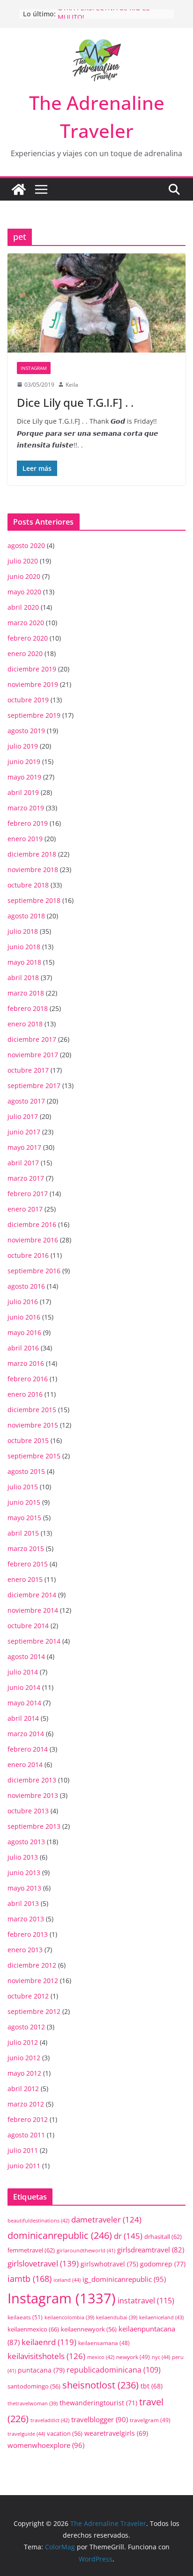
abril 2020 (23, 607)
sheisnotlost (100, 2385)
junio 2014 (24, 1687)
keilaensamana (104, 2343)
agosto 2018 (26, 916)
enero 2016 (25, 1394)
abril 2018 (23, 978)
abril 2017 (23, 1163)
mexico (101, 2357)
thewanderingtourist (98, 2403)
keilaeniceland (161, 2317)
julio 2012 (23, 2042)
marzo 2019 (26, 808)
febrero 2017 (28, 1194)
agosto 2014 (26, 1656)
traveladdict (50, 2420)
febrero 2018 (28, 1008)
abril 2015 (23, 1533)
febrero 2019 (28, 823)
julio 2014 (23, 1672)
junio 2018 (24, 947)
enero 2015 (25, 1579)
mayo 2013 (24, 1888)
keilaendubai (117, 2317)
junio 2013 (24, 1872)
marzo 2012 (26, 2104)
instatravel (146, 2301)
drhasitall (163, 2237)
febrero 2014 (28, 1749)
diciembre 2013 (32, 1780)
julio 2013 (23, 1857)
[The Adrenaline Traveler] (19, 189)
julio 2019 (23, 746)
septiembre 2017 (34, 1086)
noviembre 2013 (33, 1795)
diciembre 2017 (32, 1039)
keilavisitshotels (46, 2356)
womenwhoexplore (46, 2445)
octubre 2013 (28, 1811)
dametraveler (106, 2219)
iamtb (30, 2278)
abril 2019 (23, 792)
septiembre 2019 (34, 715)
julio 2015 (23, 1487)
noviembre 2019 (33, 684)
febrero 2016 (28, 1379)
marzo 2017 (26, 1178)
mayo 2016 (24, 1332)
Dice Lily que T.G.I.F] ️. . (75, 402)
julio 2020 (23, 561)
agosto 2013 (26, 1842)
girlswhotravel (109, 2264)
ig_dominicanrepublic (124, 2279)
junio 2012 (24, 2058)
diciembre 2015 (32, 1410)
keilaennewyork (89, 2329)
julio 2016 (23, 1302)
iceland (67, 2280)
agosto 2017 (26, 1101)
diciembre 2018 (32, 854)
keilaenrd (49, 2342)
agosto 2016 (26, 1286)
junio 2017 (24, 1132)
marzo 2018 (26, 993)
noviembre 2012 (33, 1981)
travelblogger (100, 2419)
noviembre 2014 (33, 1610)
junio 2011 (24, 2166)
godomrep (163, 2264)
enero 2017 (25, 1209)
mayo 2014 (24, 1703)
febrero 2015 (28, 1564)
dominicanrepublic (60, 2235)
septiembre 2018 (34, 900)
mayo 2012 (24, 2073)
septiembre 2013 (34, 1826)
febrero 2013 (28, 1934)
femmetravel (31, 2250)
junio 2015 (24, 1502)
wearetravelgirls (116, 2433)
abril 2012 (23, 2089)
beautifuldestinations (38, 2220)
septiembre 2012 (34, 2011)
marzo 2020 (26, 623)
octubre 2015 (28, 1440)
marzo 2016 (26, 1363)
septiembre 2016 (34, 1271)
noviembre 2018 (33, 869)
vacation (65, 2434)
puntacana (41, 2370)
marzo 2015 (26, 1548)
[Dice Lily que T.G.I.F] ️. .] (96, 303)
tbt (152, 2386)
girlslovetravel (43, 2263)
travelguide (26, 2434)
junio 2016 (24, 1317)
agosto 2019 (26, 731)
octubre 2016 (28, 1255)
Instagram (34, 368)
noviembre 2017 (33, 1055)
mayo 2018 (24, 962)
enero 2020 (25, 653)
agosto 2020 (26, 545)
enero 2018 (25, 1024)
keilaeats (25, 2317)
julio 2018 (23, 931)
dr (128, 2236)
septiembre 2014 (34, 1641)
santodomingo (34, 2386)
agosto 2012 (26, 2027)
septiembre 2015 (34, 1456)
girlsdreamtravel (151, 2250)
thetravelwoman (33, 2403)
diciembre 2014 (32, 1595)
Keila (72, 385)
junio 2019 (24, 761)
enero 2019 (25, 839)
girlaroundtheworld (86, 2250)
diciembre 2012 (32, 1965)
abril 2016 (23, 1348)
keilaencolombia (69, 2317)
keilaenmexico (33, 2329)
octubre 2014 (28, 1626)
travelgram (150, 2420)
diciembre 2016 (32, 1224)
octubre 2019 (28, 700)
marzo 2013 (26, 1919)
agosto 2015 (26, 1471)
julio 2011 (23, 2150)
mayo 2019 (24, 777)
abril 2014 (23, 1718)
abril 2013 (23, 1903)
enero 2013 (25, 1950)
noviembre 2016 (33, 1240)
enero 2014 (25, 1764)
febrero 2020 (28, 638)
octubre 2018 (28, 885)
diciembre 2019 (32, 669)
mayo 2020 (24, 592)
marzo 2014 (26, 1734)
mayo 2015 (24, 1518)
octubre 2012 (28, 1996)
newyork (133, 2357)
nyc (161, 2357)
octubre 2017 (28, 1070)
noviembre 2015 (33, 1425)
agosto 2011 (26, 2135)
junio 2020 (24, 576)
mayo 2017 (24, 1147)
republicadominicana (114, 2370)
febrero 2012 (28, 2119)
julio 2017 (23, 1116)
